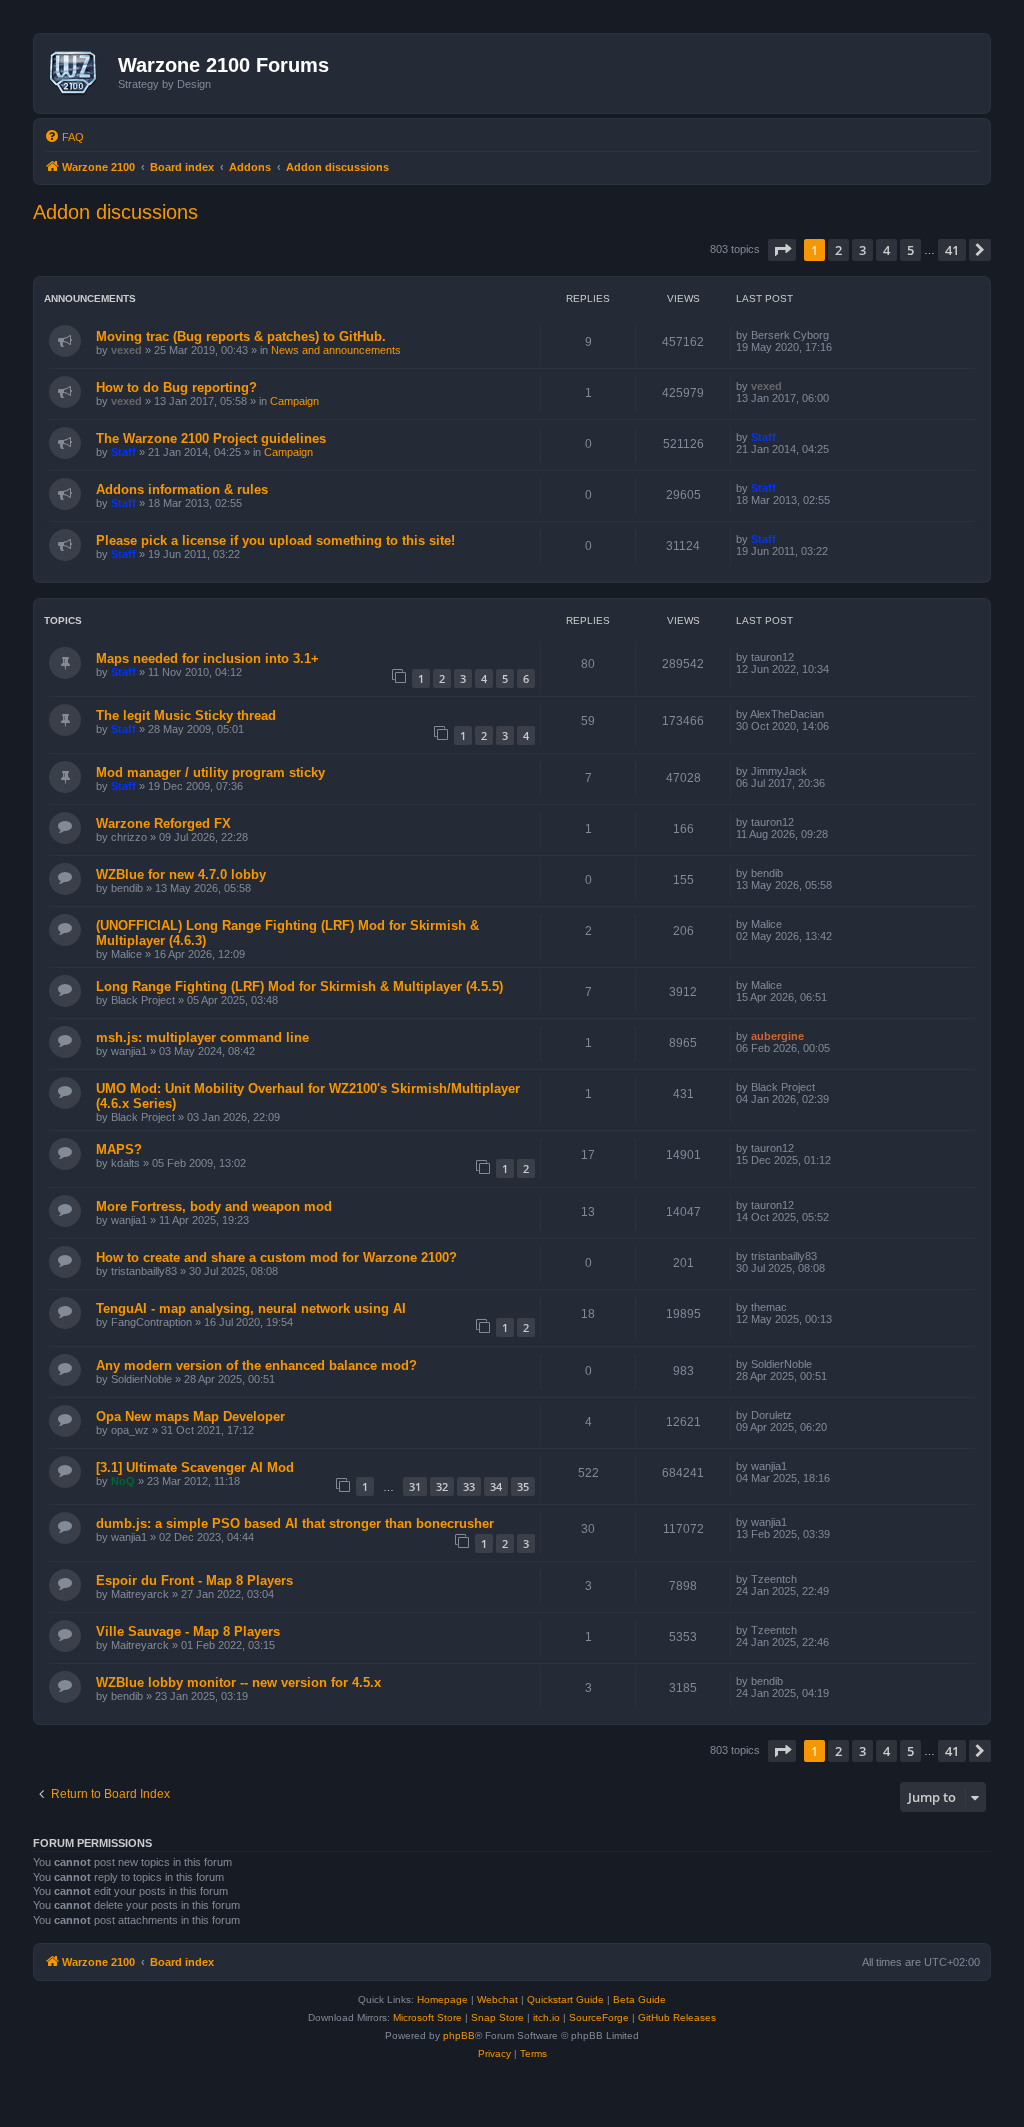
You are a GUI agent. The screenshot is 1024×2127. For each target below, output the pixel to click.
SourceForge (599, 2017)
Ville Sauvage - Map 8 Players (188, 1631)
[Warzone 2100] (78, 73)
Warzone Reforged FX (163, 823)
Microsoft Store (427, 2017)
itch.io (546, 2017)
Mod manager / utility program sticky (210, 772)
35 (523, 1486)
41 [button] (952, 250)
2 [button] (838, 250)
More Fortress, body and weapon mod (214, 1206)
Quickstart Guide (565, 1999)
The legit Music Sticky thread (186, 715)
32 (442, 1486)
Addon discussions (115, 212)
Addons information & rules (182, 489)
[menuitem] (64, 137)
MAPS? (119, 1149)
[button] (782, 250)
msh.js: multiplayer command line (202, 1037)
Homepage (442, 1999)
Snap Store (497, 2017)
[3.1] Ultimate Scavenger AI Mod (195, 1467)
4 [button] (886, 250)
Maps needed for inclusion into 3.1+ (207, 658)
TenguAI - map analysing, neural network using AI (251, 1308)
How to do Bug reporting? (176, 387)
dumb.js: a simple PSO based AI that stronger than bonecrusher (295, 1523)
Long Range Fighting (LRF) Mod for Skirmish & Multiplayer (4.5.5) (299, 986)
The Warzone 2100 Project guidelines (211, 438)
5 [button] (910, 250)
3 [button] (862, 250)
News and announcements (336, 350)
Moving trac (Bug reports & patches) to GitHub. (241, 336)
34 (496, 1486)
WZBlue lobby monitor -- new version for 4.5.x (238, 1682)
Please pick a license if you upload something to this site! (275, 540)
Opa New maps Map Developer (190, 1416)
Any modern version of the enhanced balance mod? (256, 1365)
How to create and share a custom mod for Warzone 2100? (276, 1257)
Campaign (294, 401)
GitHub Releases (677, 2017)
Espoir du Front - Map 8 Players (194, 1580)
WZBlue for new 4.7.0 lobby (181, 874)
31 (415, 1486)
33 (469, 1486)
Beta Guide (639, 1999)
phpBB (459, 2035)
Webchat (497, 1999)
